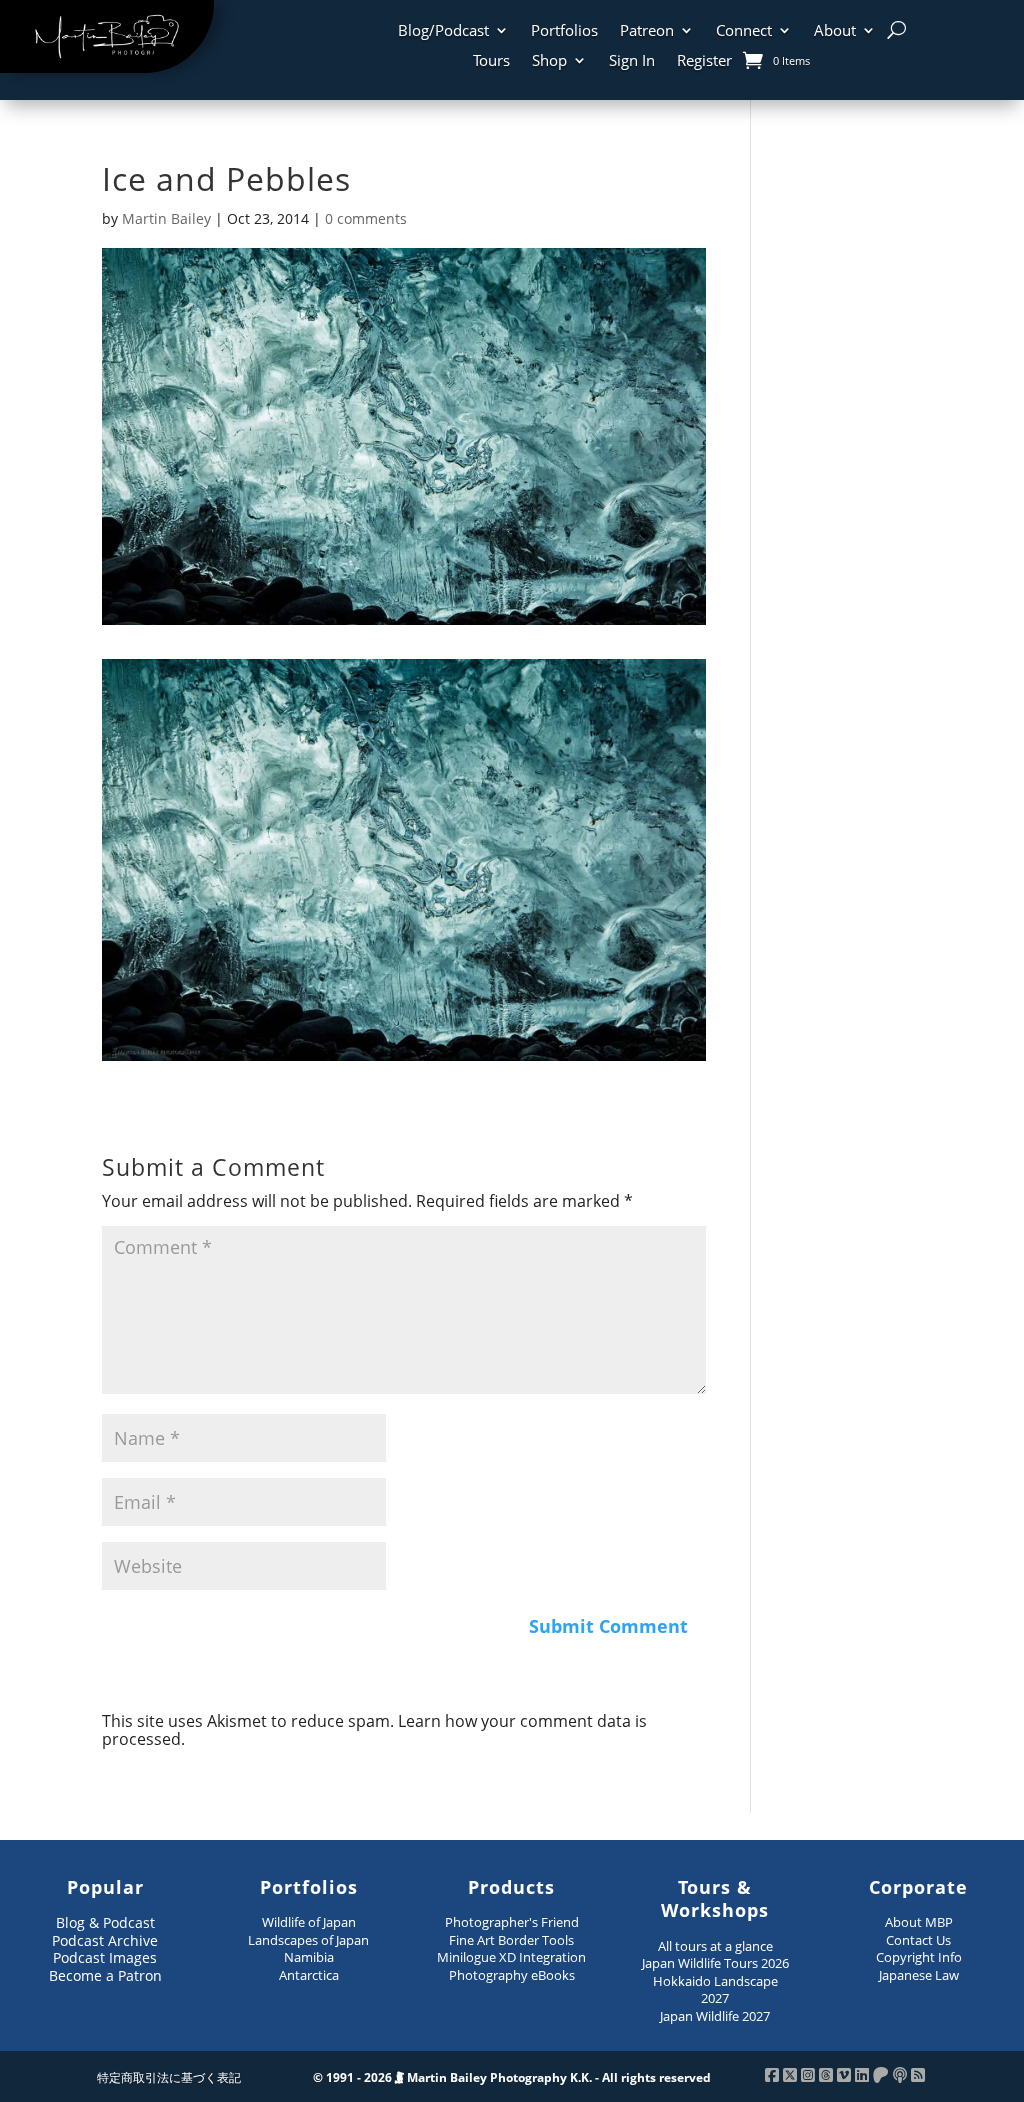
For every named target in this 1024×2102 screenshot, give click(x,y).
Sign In (632, 61)
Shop (549, 61)
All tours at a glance (715, 1946)
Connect (744, 31)
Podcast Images (105, 1957)
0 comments (366, 218)
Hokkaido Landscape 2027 (715, 1990)
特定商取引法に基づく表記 (169, 2077)
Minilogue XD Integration (511, 1957)
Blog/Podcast (443, 31)
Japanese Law (919, 1975)
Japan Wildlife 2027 (715, 2016)
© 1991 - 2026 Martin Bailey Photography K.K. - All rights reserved (512, 2077)
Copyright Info (919, 1957)
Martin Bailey (166, 218)
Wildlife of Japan (309, 1922)
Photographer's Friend (512, 1922)
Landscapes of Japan (308, 1940)
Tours (491, 61)
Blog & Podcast (105, 1922)
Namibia (309, 1957)
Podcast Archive (105, 1940)
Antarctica (309, 1975)
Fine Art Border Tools (511, 1940)
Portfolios (564, 31)
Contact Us (918, 1940)
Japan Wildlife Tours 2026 (715, 1963)
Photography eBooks (512, 1975)
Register (704, 61)
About (835, 31)
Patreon (647, 31)
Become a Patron (105, 1975)
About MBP (919, 1922)
